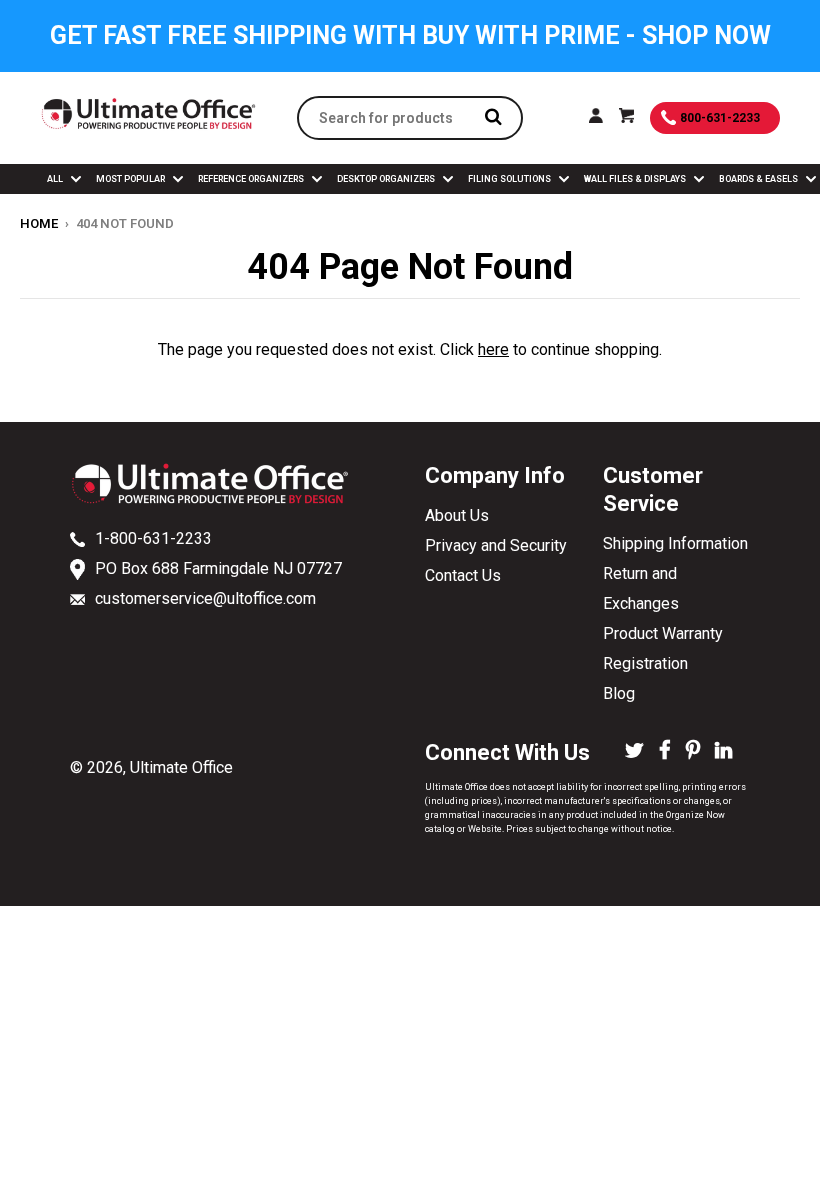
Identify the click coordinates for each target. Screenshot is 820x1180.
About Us (457, 515)
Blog (619, 693)
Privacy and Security (496, 545)
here (493, 349)
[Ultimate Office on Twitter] (634, 752)
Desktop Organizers (387, 179)
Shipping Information (675, 543)
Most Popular (131, 179)
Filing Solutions (510, 179)
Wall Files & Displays (636, 179)
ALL (56, 179)
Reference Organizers (252, 179)
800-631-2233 (720, 118)
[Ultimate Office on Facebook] (665, 752)
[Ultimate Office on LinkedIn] (723, 752)
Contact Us (463, 575)
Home (39, 223)
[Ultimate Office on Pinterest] (693, 752)
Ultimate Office (181, 767)
